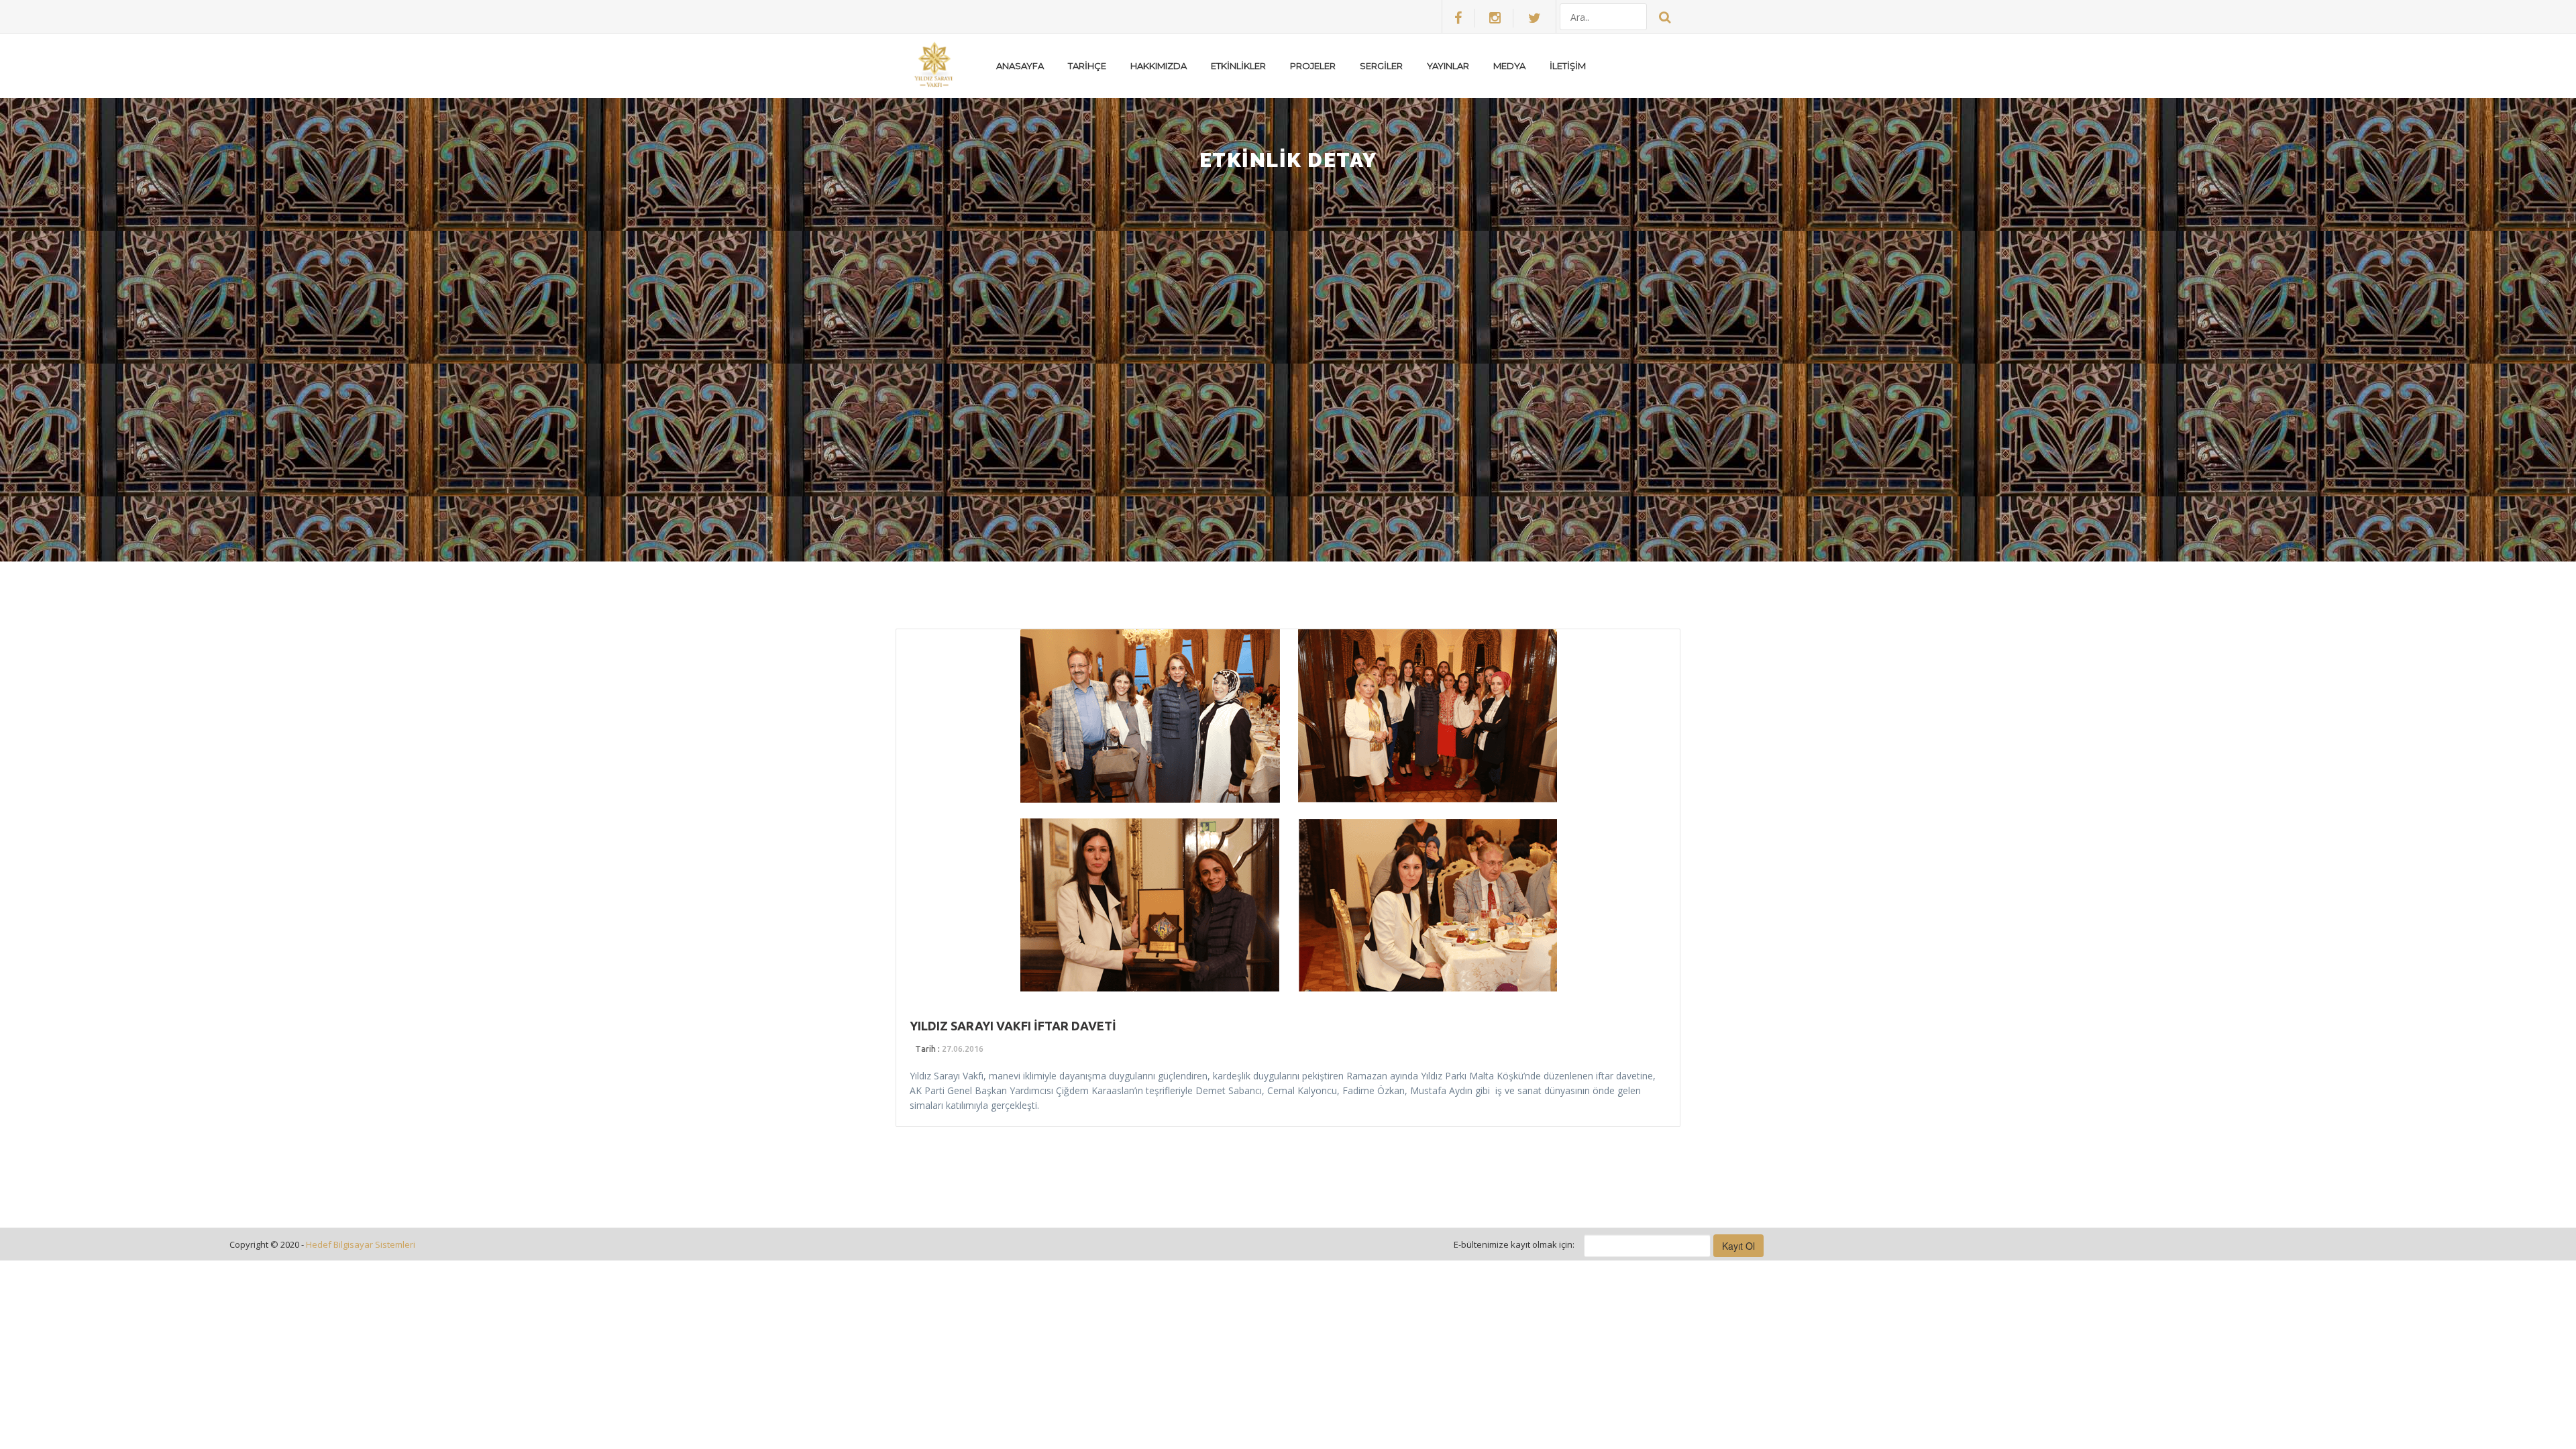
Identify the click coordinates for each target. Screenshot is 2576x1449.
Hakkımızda (1159, 66)
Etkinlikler (1238, 66)
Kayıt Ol (1738, 1246)
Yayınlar (1448, 66)
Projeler (1313, 66)
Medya (1509, 66)
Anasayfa (1020, 66)
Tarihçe (1087, 66)
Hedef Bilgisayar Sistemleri (361, 1244)
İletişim (1568, 66)
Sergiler (1381, 66)
